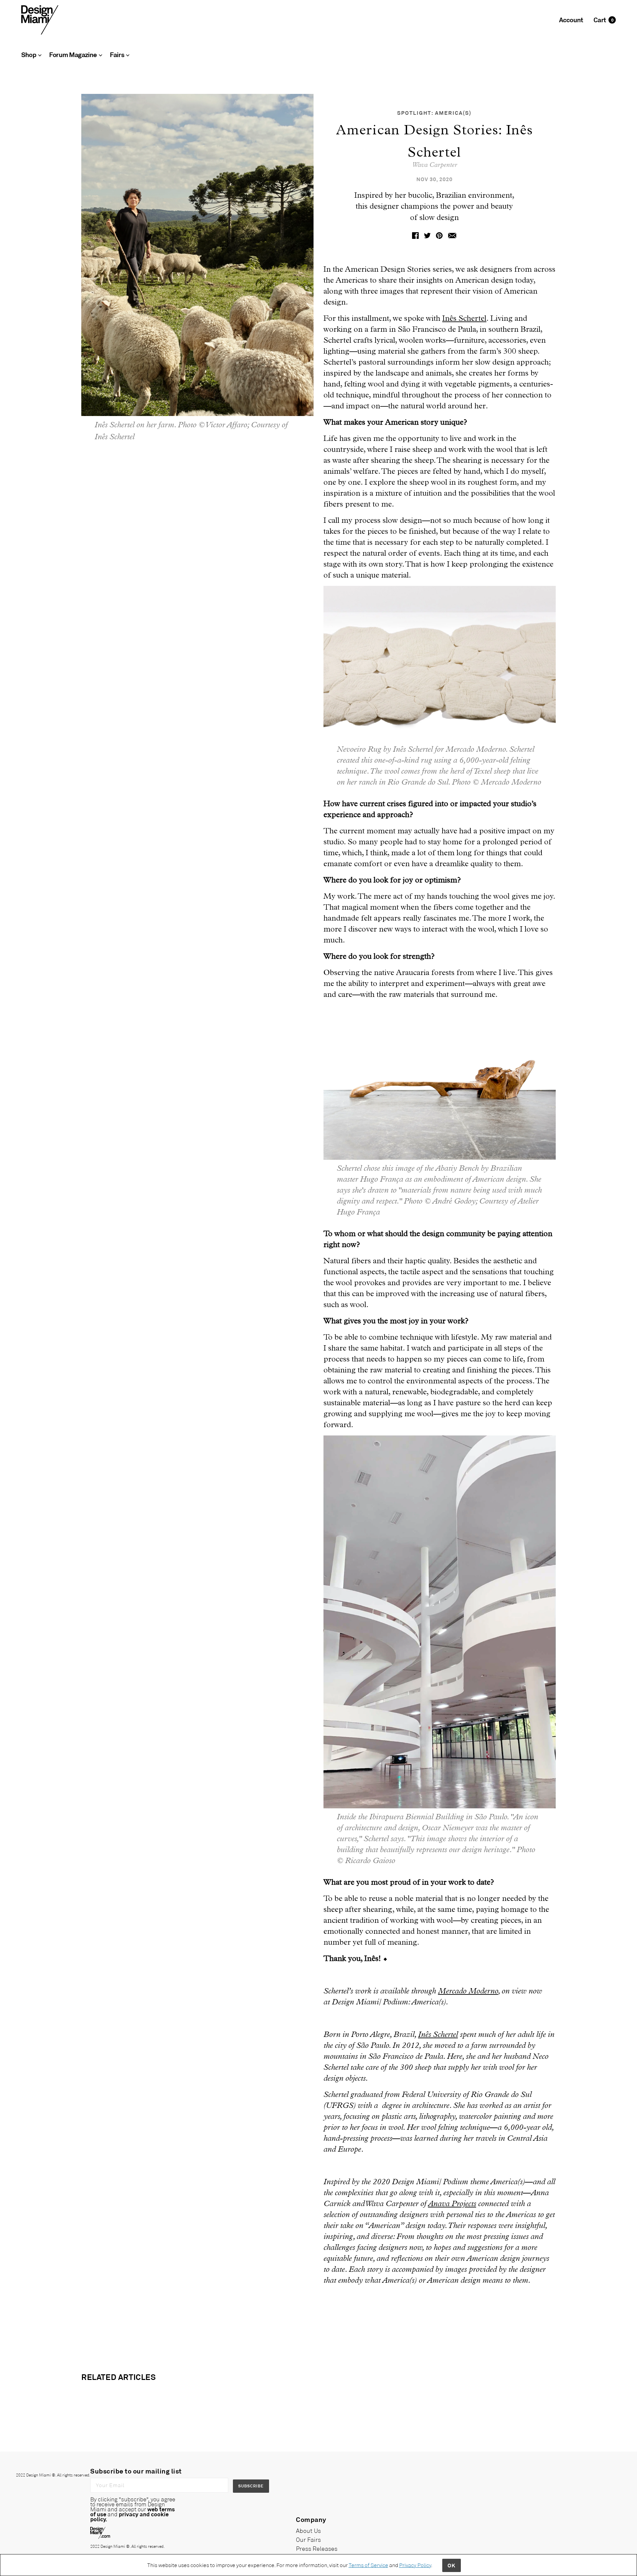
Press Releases (317, 2548)
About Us (308, 2531)
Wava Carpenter (434, 165)
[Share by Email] (452, 235)
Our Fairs (308, 2540)
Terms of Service (368, 2565)
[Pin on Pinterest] (439, 235)
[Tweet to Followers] (427, 235)
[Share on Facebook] (415, 235)
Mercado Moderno (468, 1991)
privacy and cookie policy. (129, 2516)
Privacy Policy (415, 2565)
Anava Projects (452, 2204)
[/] (40, 19)
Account (571, 20)
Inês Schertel (464, 318)
